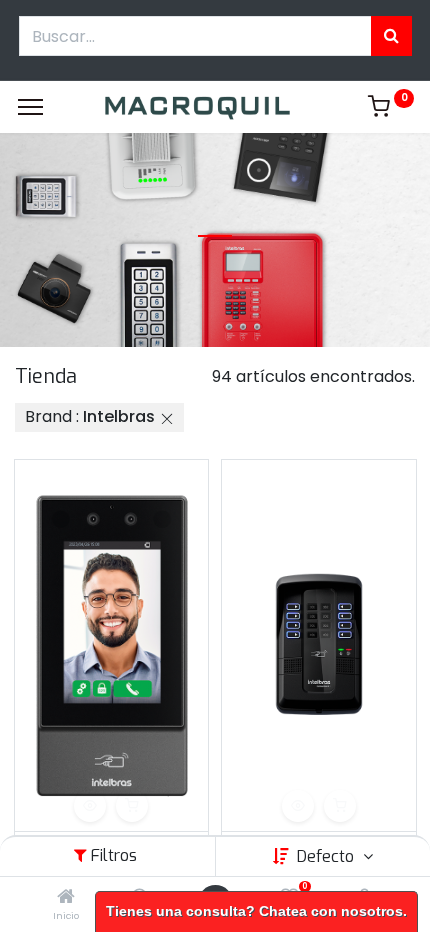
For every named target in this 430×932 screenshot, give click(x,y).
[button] (90, 806)
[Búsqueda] (391, 36)
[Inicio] (66, 897)
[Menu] (30, 107)
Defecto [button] (327, 856)
